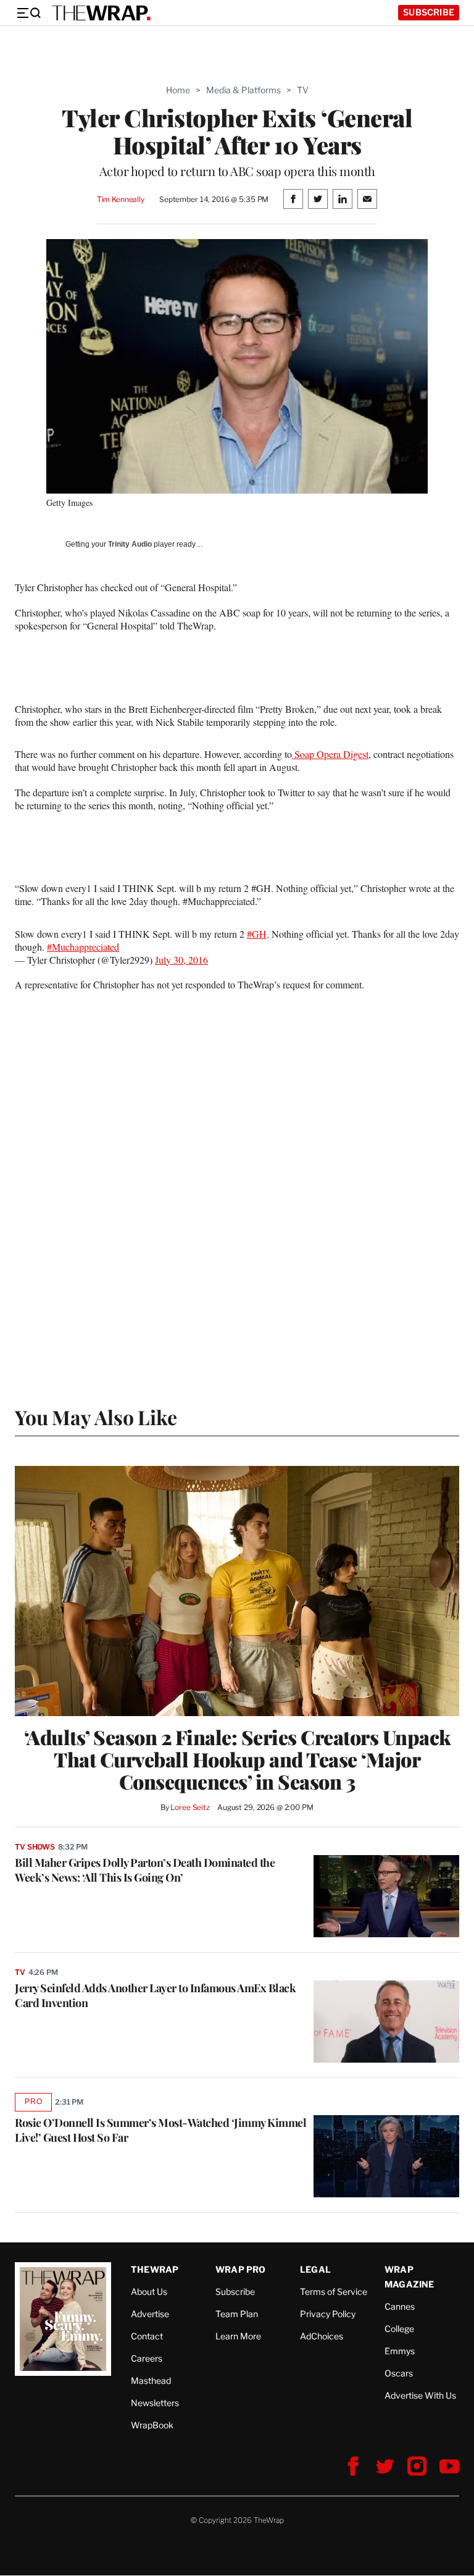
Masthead (151, 2380)
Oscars (399, 2373)
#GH (257, 934)
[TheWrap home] (101, 13)
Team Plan (237, 2314)
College (399, 2329)
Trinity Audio (130, 544)
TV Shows (35, 1847)
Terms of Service (334, 2292)
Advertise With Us (420, 2395)
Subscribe (429, 12)
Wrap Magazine (410, 2277)
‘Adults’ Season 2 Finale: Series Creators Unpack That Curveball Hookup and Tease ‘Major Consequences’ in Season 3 (237, 1759)
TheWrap (155, 2269)
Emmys (400, 2351)
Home (178, 90)
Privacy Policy (328, 2314)
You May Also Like (96, 1417)
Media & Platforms (243, 90)
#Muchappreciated (83, 947)
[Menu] (28, 13)
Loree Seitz (190, 1807)
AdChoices (322, 2336)
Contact (147, 2336)
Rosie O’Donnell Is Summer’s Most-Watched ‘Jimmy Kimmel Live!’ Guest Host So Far (160, 2130)
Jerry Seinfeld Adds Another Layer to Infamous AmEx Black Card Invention (155, 1995)
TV (303, 90)
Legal (315, 2269)
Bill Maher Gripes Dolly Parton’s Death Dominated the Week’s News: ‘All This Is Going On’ (145, 1870)
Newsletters (155, 2403)
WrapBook (152, 2425)
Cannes (400, 2306)
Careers (147, 2358)
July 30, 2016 (181, 960)
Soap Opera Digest (330, 754)
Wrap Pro (241, 2269)
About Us (149, 2292)
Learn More (238, 2336)
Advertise (150, 2314)
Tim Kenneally (121, 199)
